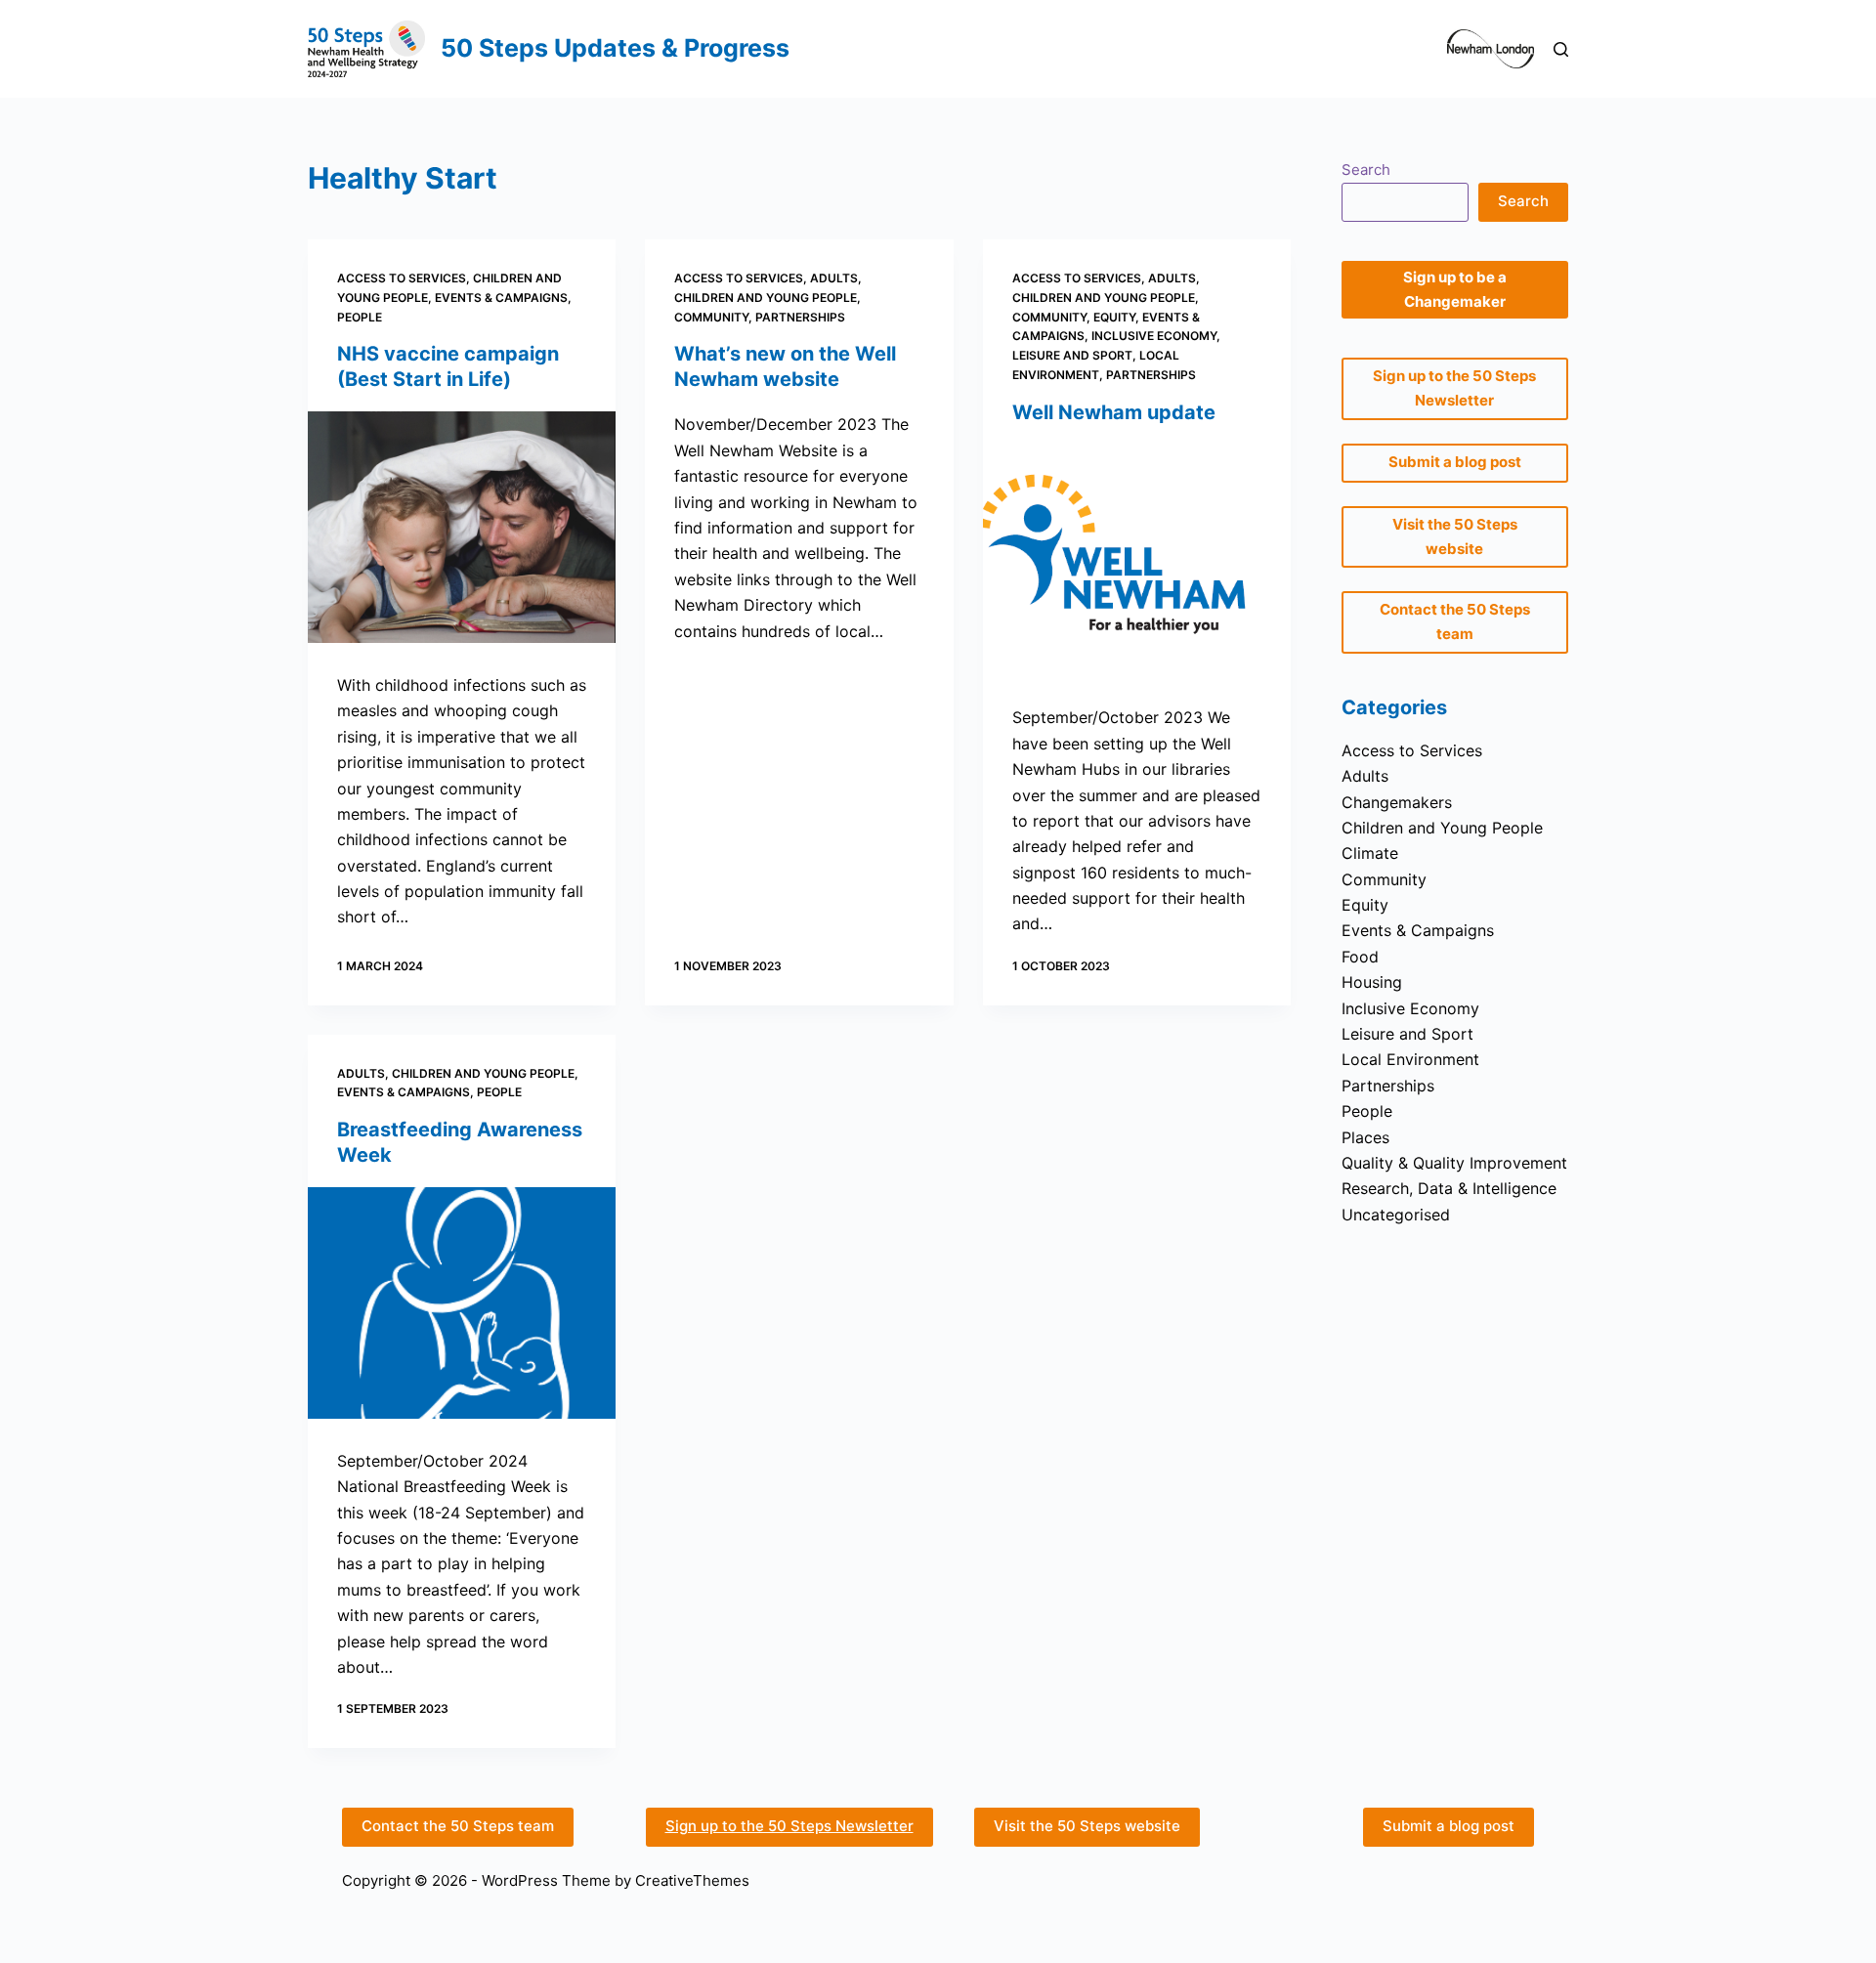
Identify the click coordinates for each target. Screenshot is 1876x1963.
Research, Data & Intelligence (1449, 1188)
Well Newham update (1114, 412)
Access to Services (402, 278)
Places (1365, 1137)
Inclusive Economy (1154, 336)
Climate (1370, 853)
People (360, 317)
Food (1360, 957)
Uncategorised (1396, 1215)
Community (711, 317)
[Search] (1561, 49)
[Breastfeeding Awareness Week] (462, 1303)
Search (1366, 170)
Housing (1372, 982)
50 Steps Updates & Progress (615, 48)
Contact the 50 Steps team (458, 1826)
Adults (834, 278)
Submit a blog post (1449, 1826)
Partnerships (800, 317)
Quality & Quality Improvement (1454, 1163)
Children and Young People (766, 298)
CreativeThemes (692, 1880)
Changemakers (1397, 802)
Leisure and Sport (1072, 355)
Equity (1114, 317)
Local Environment (1410, 1059)
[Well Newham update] (1137, 560)
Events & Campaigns (501, 298)
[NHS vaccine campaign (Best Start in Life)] (462, 527)
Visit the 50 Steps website (1087, 1826)
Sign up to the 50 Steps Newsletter (789, 1826)
